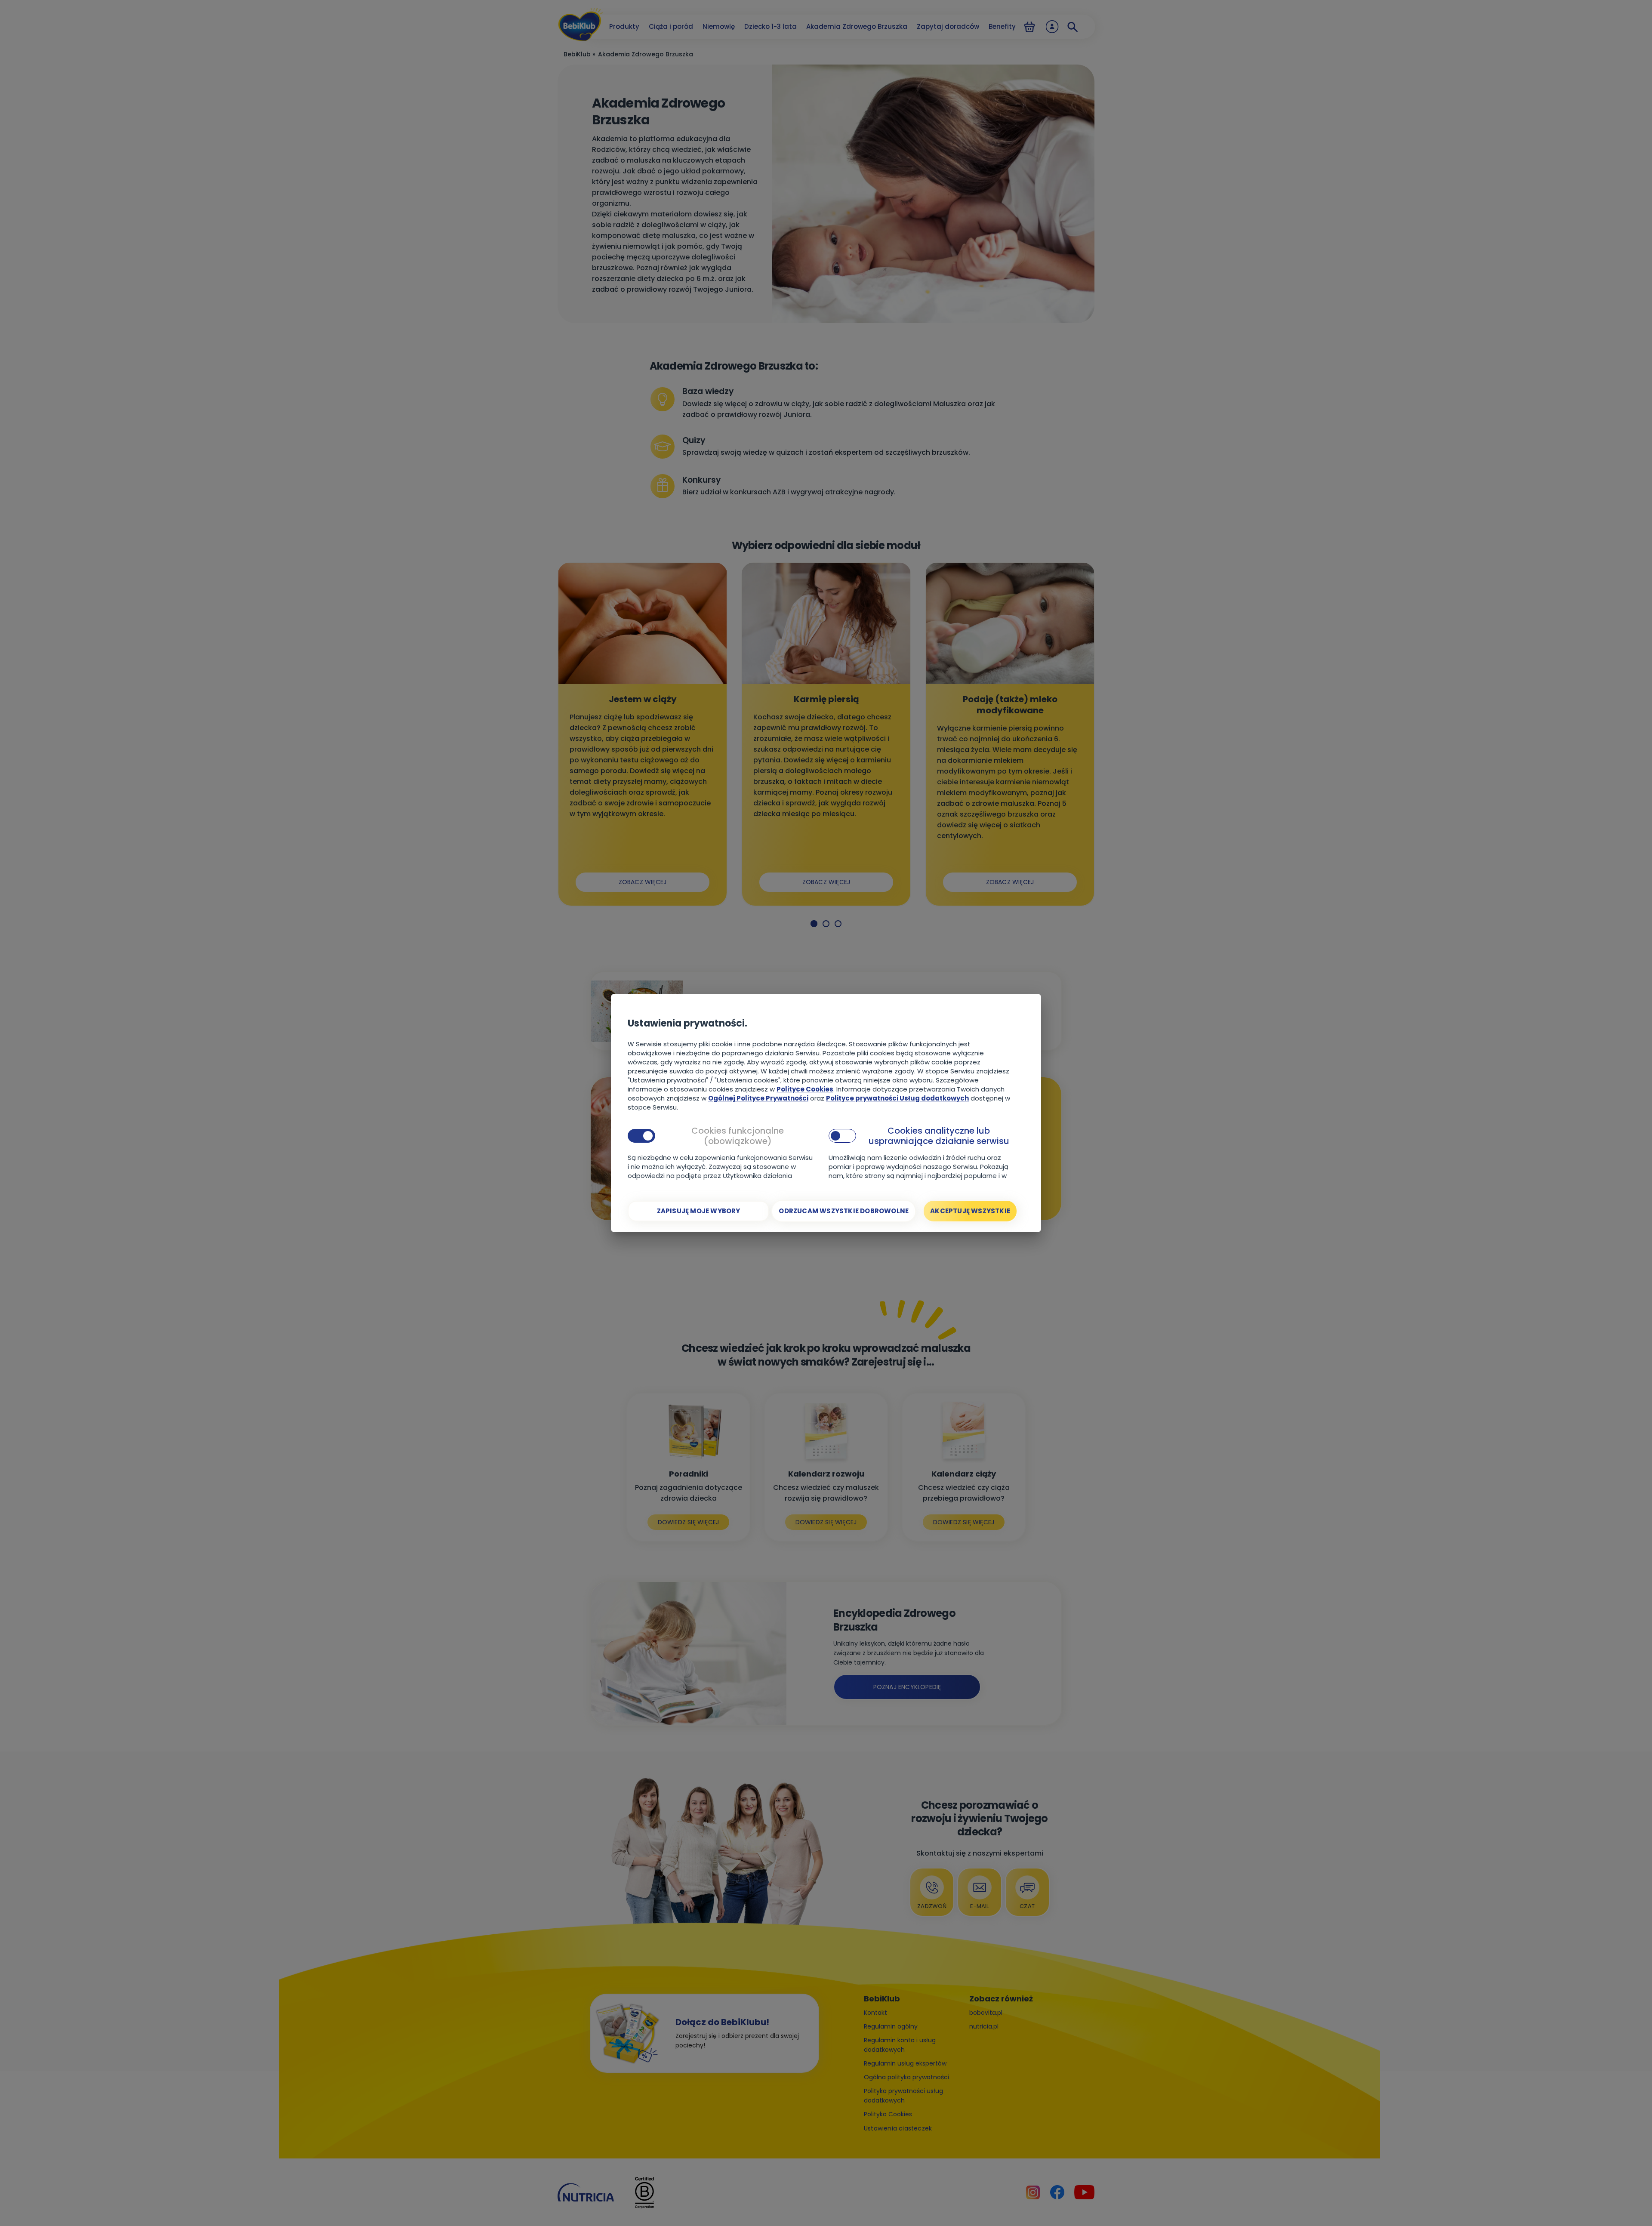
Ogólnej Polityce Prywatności (758, 1098)
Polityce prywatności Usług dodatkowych (897, 1098)
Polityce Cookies (805, 1089)
